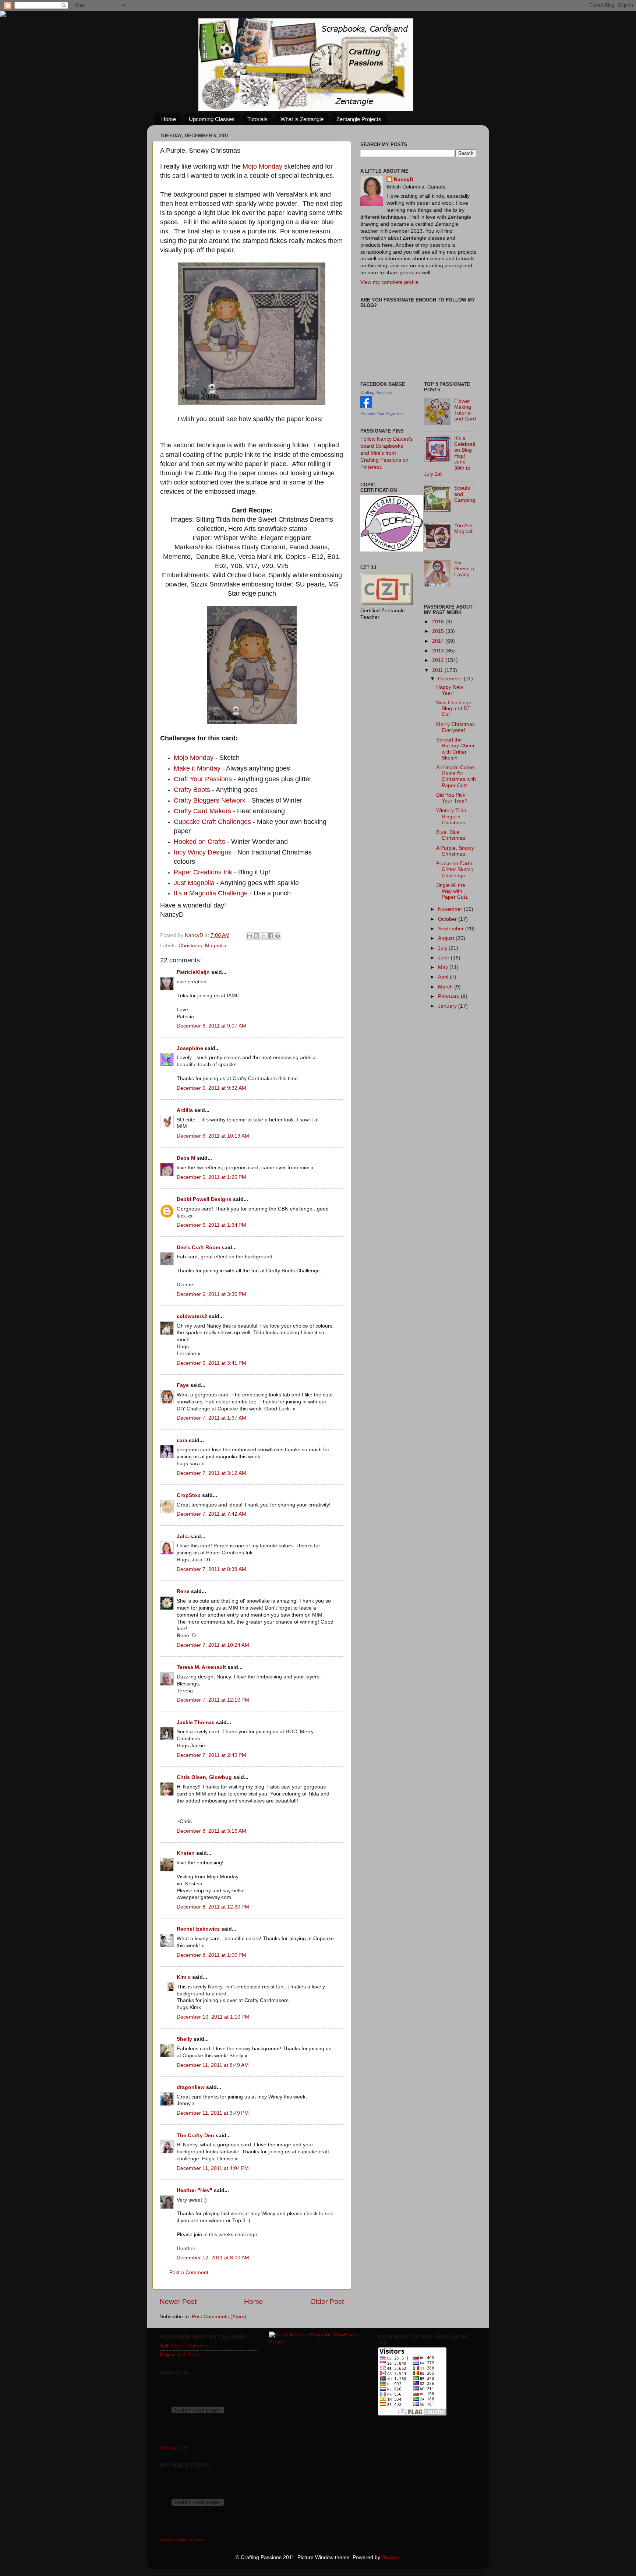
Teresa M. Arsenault (201, 1667)
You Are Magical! (464, 528)
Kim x (184, 1977)
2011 (438, 670)
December (451, 679)
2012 (439, 660)
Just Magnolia (194, 883)
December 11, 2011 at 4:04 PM (213, 2168)
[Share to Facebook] (271, 936)
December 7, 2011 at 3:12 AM (211, 1473)
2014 (439, 641)
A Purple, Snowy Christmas (455, 851)
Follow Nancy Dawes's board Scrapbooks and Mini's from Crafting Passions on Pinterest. (386, 453)
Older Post (327, 2302)
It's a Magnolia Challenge (211, 893)
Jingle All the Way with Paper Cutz (452, 891)
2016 (439, 622)
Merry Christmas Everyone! (455, 727)
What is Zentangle (302, 119)
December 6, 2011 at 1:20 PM (211, 1177)
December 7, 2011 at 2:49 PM (211, 1755)
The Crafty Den (195, 2135)
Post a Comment (189, 2272)
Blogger (391, 2557)
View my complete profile (389, 282)
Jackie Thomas (196, 1722)
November (451, 909)
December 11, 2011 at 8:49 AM (213, 2065)
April (444, 977)
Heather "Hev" (195, 2190)
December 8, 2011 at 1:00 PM (211, 1955)
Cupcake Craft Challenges (212, 822)
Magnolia (216, 946)
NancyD (404, 179)
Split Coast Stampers (184, 2346)
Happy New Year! (450, 690)
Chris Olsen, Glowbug (204, 1777)
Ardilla (185, 1110)
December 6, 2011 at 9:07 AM (211, 1026)
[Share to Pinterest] (278, 936)
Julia (183, 1537)
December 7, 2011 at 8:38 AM (211, 1569)
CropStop (189, 1495)
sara (182, 1440)
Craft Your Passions (203, 779)
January (448, 1006)
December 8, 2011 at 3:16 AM (211, 1831)
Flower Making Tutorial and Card (465, 410)
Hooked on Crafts (199, 842)
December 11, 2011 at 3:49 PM (213, 2113)
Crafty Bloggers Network (210, 800)
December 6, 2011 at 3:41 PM (211, 1363)
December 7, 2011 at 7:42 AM (211, 1514)
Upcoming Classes (212, 119)
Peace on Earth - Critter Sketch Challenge (456, 869)
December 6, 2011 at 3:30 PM (211, 1294)
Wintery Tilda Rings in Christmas (451, 816)
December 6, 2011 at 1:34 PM (211, 1225)
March (446, 987)
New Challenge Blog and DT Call (454, 709)
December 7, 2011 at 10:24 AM (213, 1645)
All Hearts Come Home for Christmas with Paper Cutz (456, 776)
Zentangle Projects (359, 119)
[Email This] (250, 936)
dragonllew (191, 2087)
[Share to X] (264, 936)
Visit (174, 2448)
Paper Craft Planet (181, 2355)
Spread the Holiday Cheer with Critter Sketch (455, 749)
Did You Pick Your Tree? (452, 798)
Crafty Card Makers (202, 811)
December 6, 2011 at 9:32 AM (211, 1088)
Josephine (190, 1048)
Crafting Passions (376, 392)
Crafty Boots (192, 790)
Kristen (186, 1853)
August (447, 938)
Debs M (186, 1158)
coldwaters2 (192, 1316)
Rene (183, 1591)
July (443, 948)
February (449, 996)
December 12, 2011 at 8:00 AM (213, 2258)
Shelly (184, 2039)
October (448, 919)
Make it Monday (198, 768)
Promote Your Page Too (381, 413)
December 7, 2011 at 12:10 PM (213, 1700)
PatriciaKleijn (193, 972)
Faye (183, 1385)
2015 (439, 631)
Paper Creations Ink (203, 872)
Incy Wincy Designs (203, 852)
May (444, 967)
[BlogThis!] (257, 936)
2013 (439, 651)
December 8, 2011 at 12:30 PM (213, 1907)
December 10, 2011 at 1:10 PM (213, 2017)
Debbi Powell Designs (204, 1199)
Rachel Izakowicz (198, 1929)
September (452, 929)
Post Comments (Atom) (219, 2317)
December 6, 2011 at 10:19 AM (213, 1136)
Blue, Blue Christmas (451, 835)
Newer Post (178, 2302)
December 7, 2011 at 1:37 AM (211, 1418)
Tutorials (257, 119)
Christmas (190, 946)
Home (169, 119)
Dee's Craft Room (198, 1248)
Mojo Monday (262, 166)
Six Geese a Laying (464, 569)
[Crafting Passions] (366, 406)
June (444, 958)
